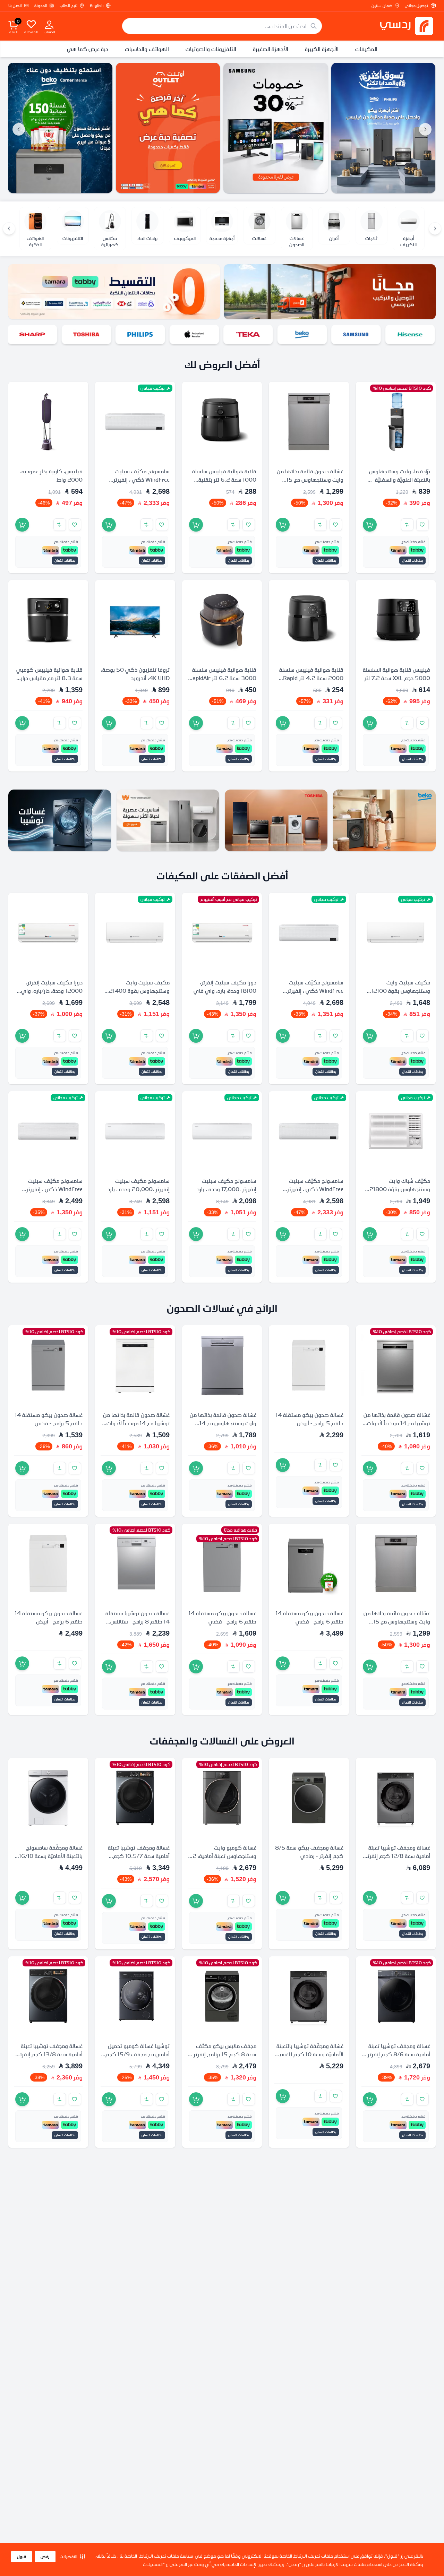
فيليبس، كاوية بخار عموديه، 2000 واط (51, 476)
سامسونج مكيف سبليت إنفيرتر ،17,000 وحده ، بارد (227, 1185)
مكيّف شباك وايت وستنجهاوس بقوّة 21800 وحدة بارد (400, 1189)
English (97, 6)
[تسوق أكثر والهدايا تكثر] (383, 128)
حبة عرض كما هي (88, 49)
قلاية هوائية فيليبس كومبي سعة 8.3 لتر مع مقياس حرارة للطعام (49, 678)
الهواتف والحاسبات (147, 49)
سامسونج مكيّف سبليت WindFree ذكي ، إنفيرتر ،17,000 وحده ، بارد (142, 480)
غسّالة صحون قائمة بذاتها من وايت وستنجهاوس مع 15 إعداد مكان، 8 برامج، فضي (310, 480)
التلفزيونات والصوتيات (211, 49)
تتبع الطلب (69, 6)
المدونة (41, 6)
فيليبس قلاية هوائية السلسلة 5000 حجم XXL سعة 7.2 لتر (396, 674)
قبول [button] (22, 2557)
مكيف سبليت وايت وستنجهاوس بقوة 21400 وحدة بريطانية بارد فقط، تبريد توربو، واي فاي (136, 995)
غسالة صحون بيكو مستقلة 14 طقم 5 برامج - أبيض (310, 1419)
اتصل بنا (15, 6)
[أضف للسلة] (370, 525)
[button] (72, 2557)
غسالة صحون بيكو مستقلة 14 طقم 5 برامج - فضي (49, 1419)
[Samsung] (276, 128)
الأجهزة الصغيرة (271, 49)
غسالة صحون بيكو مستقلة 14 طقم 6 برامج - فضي (310, 1618)
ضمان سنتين (382, 6)
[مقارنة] (407, 525)
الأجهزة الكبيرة (322, 49)
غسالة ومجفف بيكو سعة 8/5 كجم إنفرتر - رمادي (309, 1852)
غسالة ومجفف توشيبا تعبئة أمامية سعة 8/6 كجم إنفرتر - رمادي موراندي (397, 2054)
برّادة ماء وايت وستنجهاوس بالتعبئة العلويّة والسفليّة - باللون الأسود (400, 480)
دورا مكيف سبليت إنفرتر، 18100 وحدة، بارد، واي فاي (225, 987)
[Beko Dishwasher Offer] (60, 128)
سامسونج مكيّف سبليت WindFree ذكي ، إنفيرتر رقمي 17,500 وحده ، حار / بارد (53, 1193)
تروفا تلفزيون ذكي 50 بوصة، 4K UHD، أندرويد (135, 674)
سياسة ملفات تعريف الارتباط (166, 2556)
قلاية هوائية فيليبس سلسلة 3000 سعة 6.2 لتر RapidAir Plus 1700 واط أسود (223, 678)
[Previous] (435, 229)
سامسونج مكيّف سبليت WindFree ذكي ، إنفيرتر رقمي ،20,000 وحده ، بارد (312, 991)
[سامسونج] (357, 334)
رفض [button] (45, 2557)
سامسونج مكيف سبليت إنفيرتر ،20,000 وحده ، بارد (138, 1185)
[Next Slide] (19, 129)
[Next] (9, 229)
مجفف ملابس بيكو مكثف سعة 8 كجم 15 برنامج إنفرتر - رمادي (223, 2054)
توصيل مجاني (416, 6)
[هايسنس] (411, 334)
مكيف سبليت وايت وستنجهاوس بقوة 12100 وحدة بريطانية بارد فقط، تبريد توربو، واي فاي (397, 995)
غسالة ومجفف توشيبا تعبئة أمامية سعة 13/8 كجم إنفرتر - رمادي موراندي (49, 2054)
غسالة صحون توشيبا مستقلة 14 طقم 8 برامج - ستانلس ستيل (138, 1622)
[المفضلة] (31, 24)
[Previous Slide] (425, 129)
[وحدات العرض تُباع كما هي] (168, 128)
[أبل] (195, 334)
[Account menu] (49, 24)
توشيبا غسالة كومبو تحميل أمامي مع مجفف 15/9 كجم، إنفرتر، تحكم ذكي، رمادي (137, 2054)
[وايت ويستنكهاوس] (168, 820)
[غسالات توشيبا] (60, 820)
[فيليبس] (141, 334)
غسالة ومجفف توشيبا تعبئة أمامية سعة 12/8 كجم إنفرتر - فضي (396, 1856)
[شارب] (33, 334)
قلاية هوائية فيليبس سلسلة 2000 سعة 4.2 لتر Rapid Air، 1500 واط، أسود (311, 678)
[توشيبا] (87, 334)
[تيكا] (249, 334)
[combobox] (222, 26)
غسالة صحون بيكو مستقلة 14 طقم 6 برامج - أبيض (49, 1618)
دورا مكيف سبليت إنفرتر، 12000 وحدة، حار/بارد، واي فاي (52, 991)
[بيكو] (303, 334)
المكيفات (366, 49)
